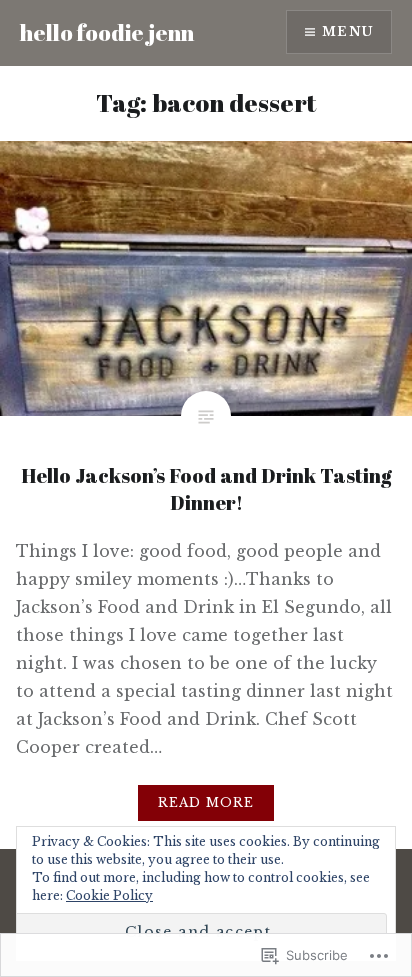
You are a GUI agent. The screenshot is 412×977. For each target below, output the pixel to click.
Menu (347, 31)
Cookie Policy (109, 895)
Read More (206, 802)
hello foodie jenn (107, 32)
